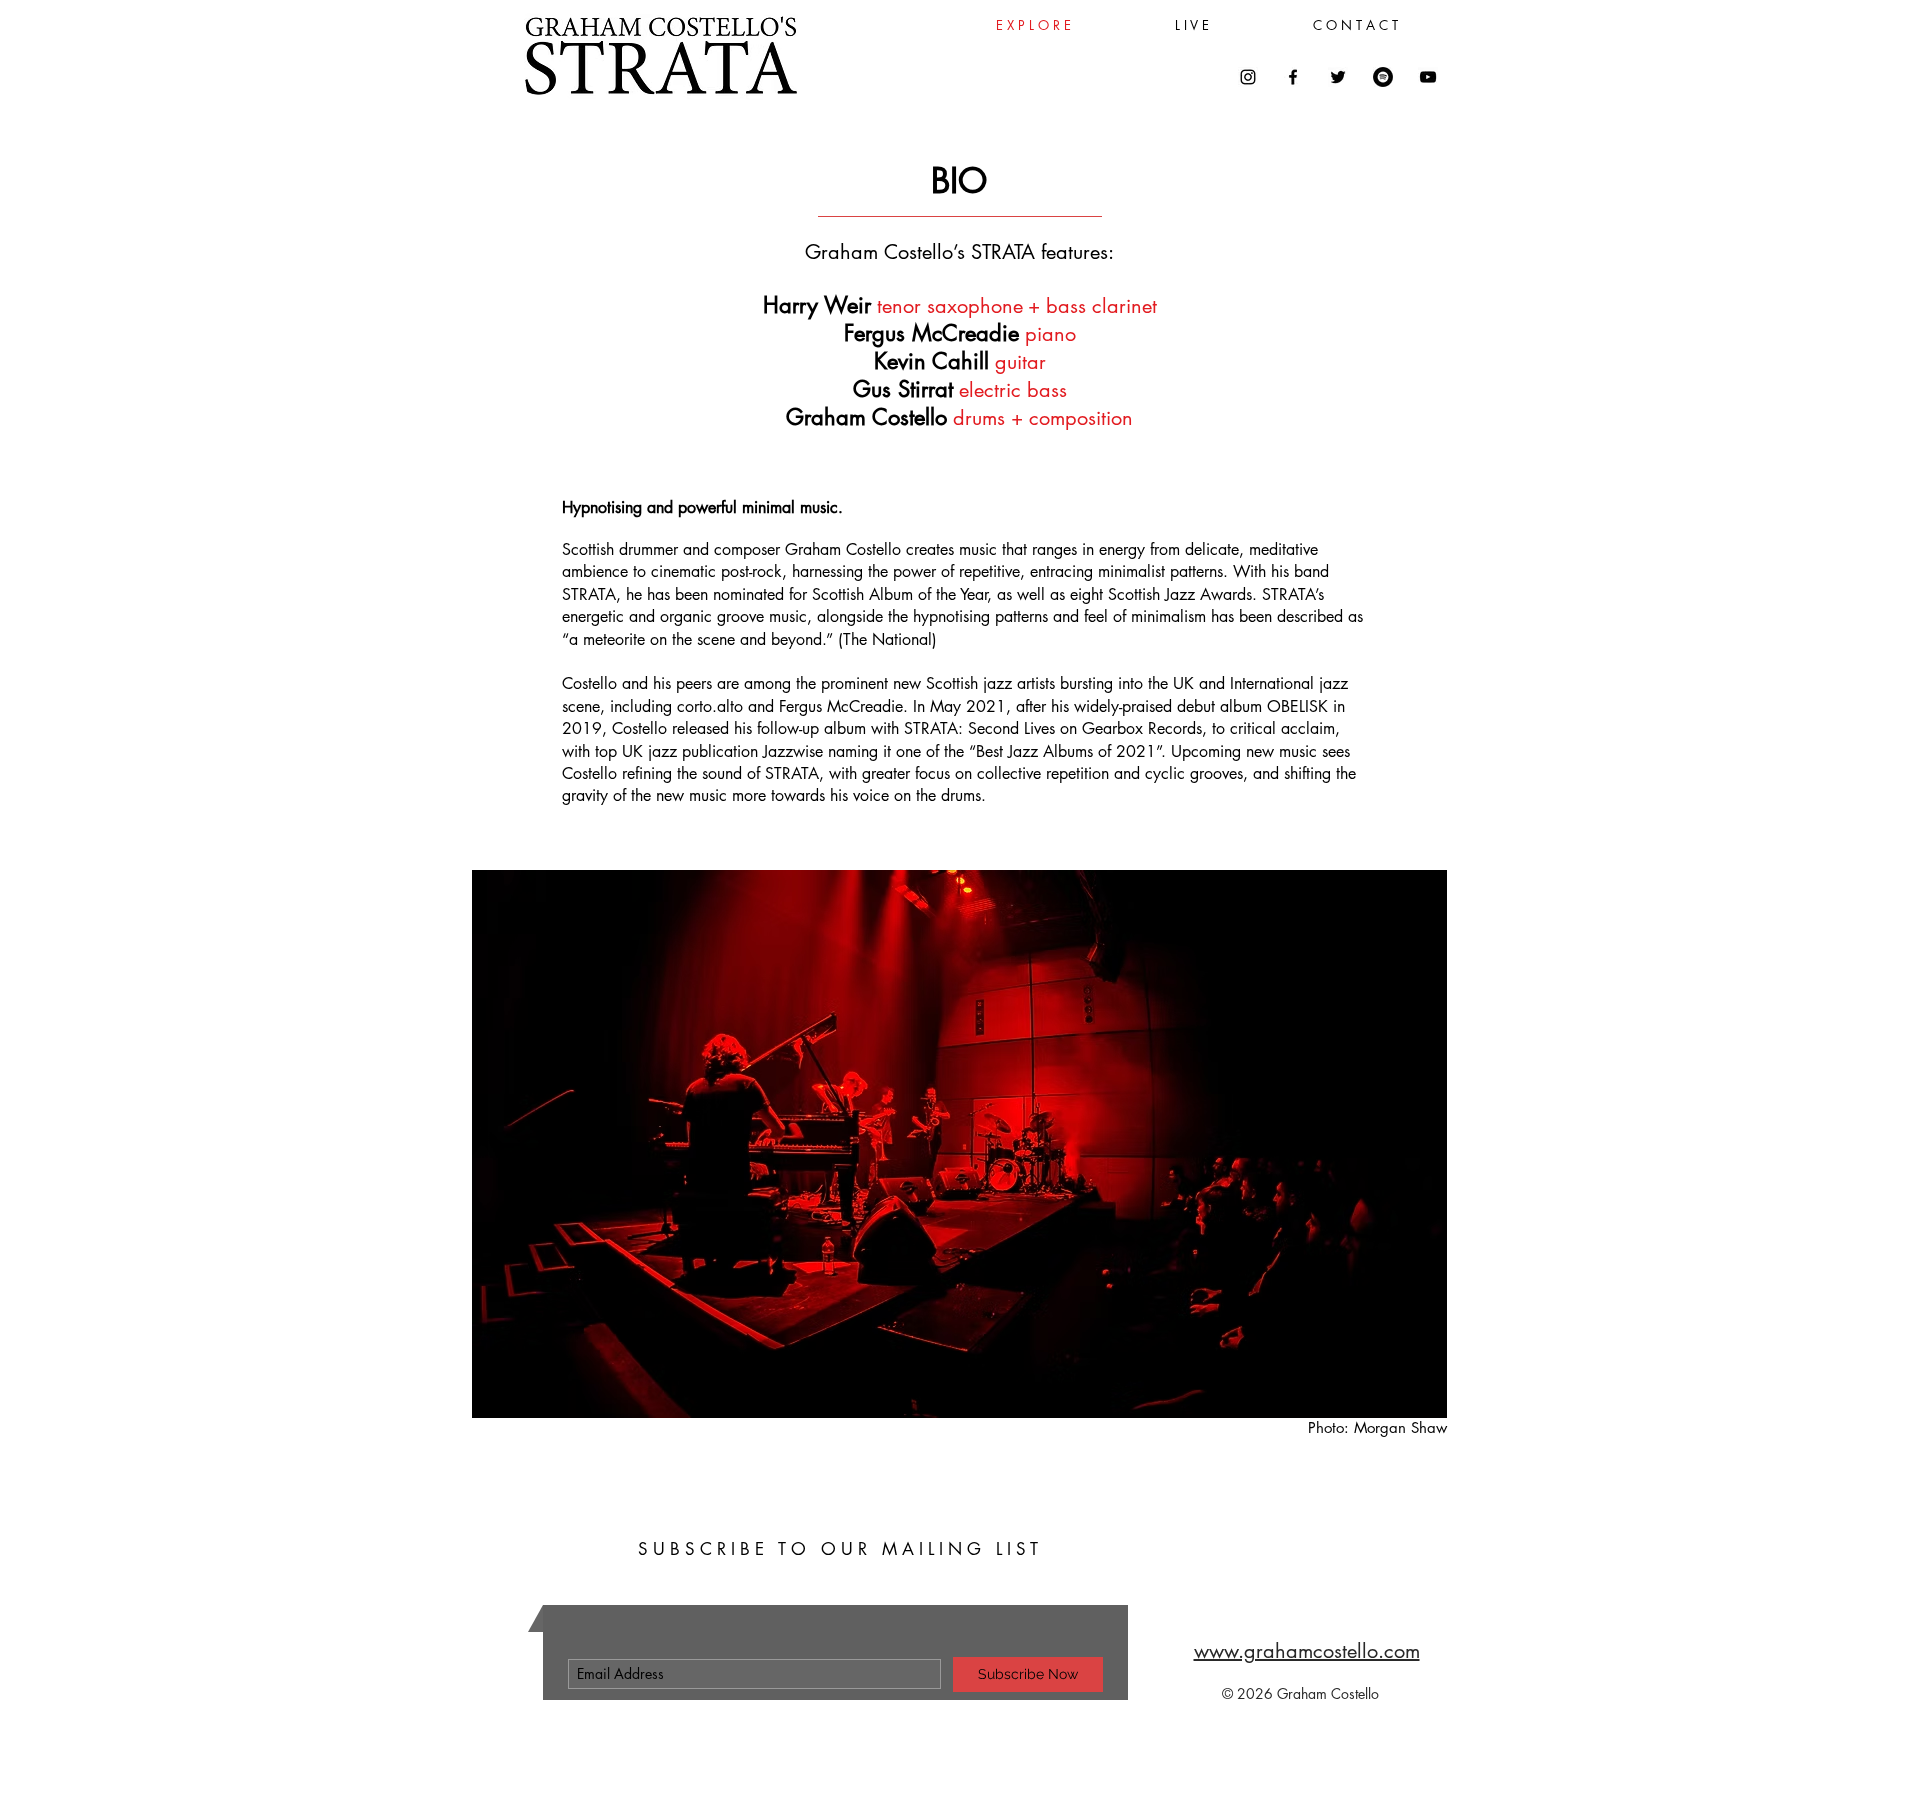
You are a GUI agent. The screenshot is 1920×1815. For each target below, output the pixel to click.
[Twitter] (1338, 77)
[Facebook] (1293, 77)
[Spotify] (1383, 77)
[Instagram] (1248, 77)
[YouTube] (1428, 77)
